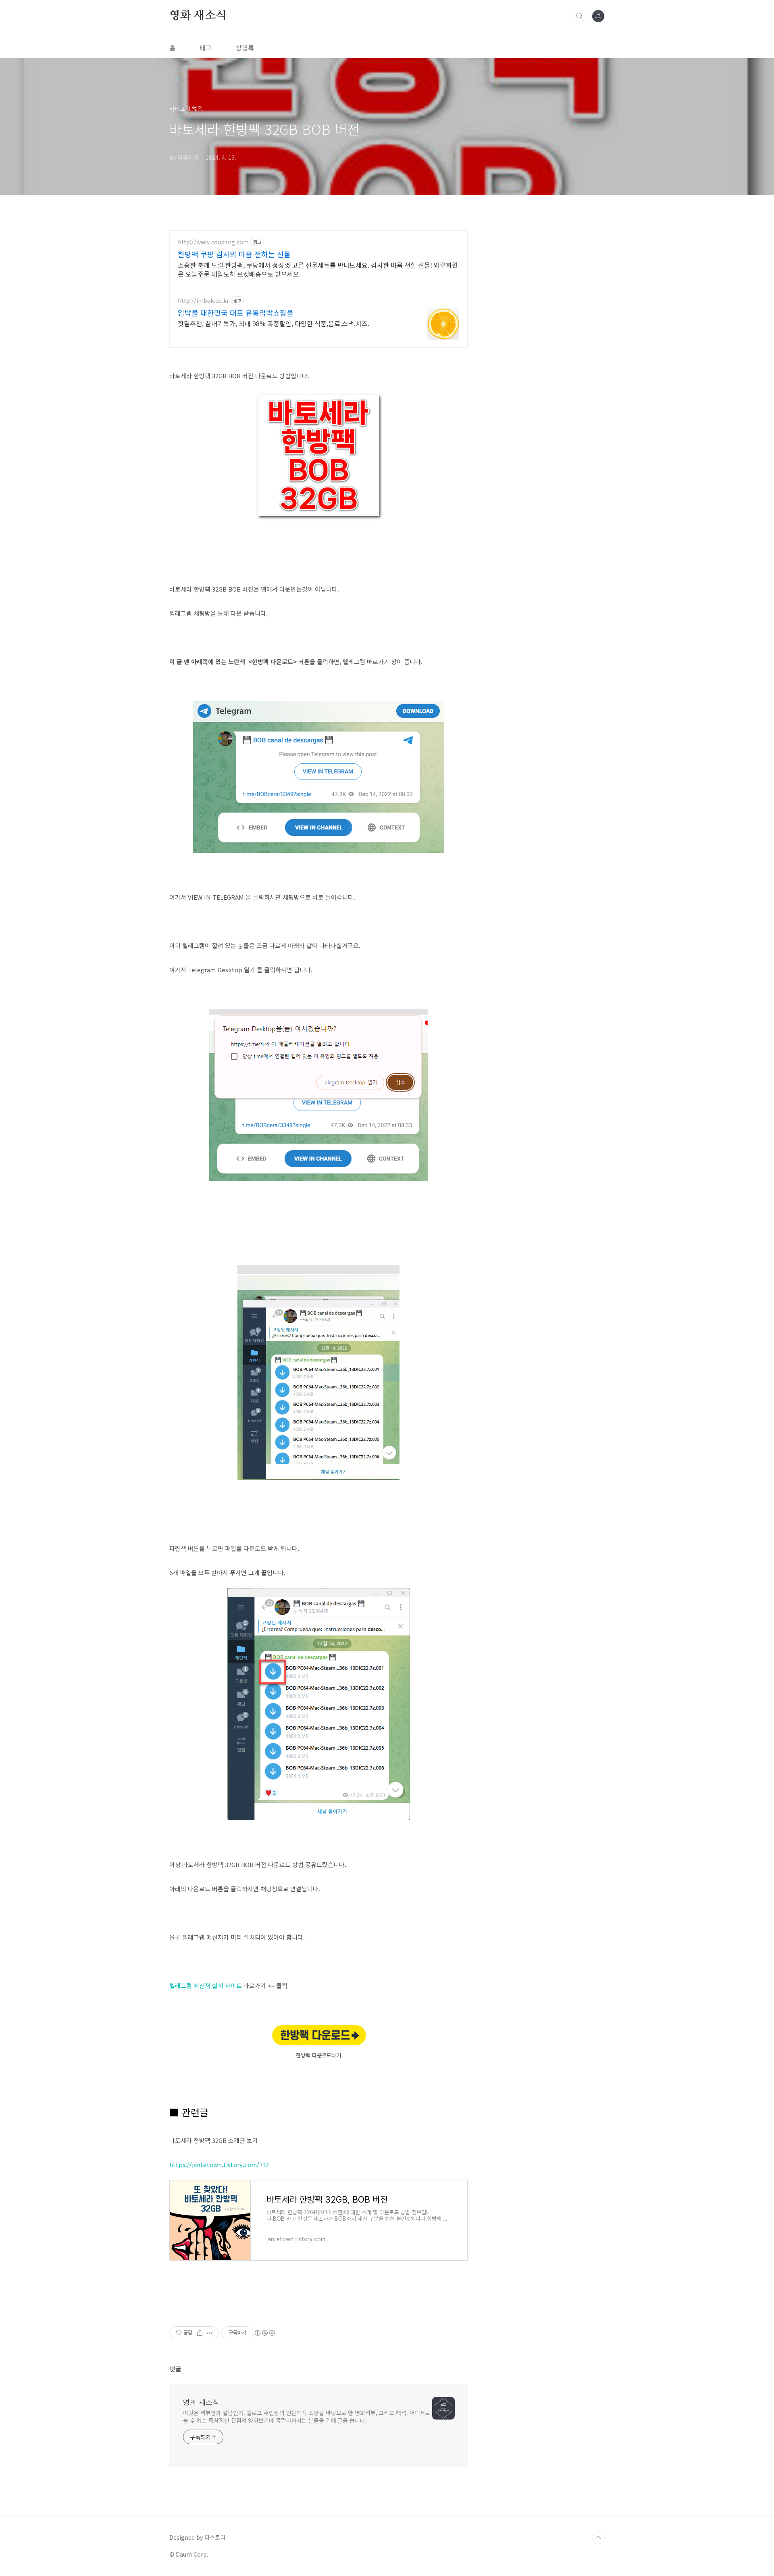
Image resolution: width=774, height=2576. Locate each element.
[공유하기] (200, 2333)
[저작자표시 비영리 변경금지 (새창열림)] (264, 2333)
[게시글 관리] (210, 2333)
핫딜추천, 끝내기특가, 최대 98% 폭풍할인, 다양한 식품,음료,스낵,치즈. (274, 323)
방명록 (245, 48)
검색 (580, 16)
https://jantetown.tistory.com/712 (219, 2164)
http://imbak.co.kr (203, 301)
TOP (598, 2538)
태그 (206, 48)
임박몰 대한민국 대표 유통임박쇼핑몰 (236, 313)
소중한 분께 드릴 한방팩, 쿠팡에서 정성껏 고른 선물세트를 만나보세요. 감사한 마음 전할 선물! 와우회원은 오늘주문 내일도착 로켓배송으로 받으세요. (318, 269)
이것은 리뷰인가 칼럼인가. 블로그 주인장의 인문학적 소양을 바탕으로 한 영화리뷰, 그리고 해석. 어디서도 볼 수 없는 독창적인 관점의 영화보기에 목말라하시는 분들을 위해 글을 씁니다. (307, 2417)
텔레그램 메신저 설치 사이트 (206, 1985)
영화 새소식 (198, 16)
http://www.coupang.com (213, 242)
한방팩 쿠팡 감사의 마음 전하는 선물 (234, 254)
